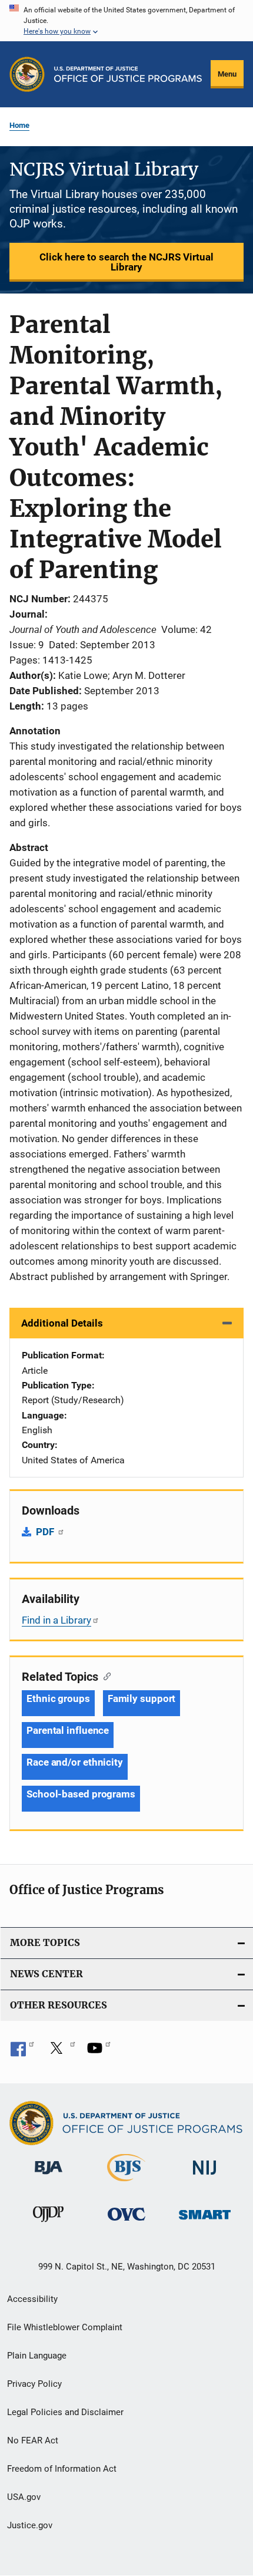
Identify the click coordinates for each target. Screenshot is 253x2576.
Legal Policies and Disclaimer (65, 2412)
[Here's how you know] (126, 21)
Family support (142, 1698)
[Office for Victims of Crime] (126, 2223)
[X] (61, 2052)
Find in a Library (56, 1620)
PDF (46, 1532)
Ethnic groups (58, 1698)
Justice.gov (30, 2525)
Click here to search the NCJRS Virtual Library (126, 262)
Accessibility (32, 2299)
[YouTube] (99, 2052)
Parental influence (68, 1730)
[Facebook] (22, 2052)
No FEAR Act (33, 2440)
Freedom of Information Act (62, 2469)
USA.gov (24, 2497)
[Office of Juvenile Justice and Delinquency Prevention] (48, 2224)
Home (19, 125)
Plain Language (37, 2356)
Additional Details (62, 1323)
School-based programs (81, 1794)
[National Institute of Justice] (205, 2177)
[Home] (128, 74)
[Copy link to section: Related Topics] (104, 1675)
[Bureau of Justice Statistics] (126, 2184)
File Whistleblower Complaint (65, 2327)
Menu (227, 74)
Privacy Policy (34, 2384)
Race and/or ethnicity (75, 1762)
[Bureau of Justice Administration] (49, 2176)
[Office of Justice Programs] (27, 74)
